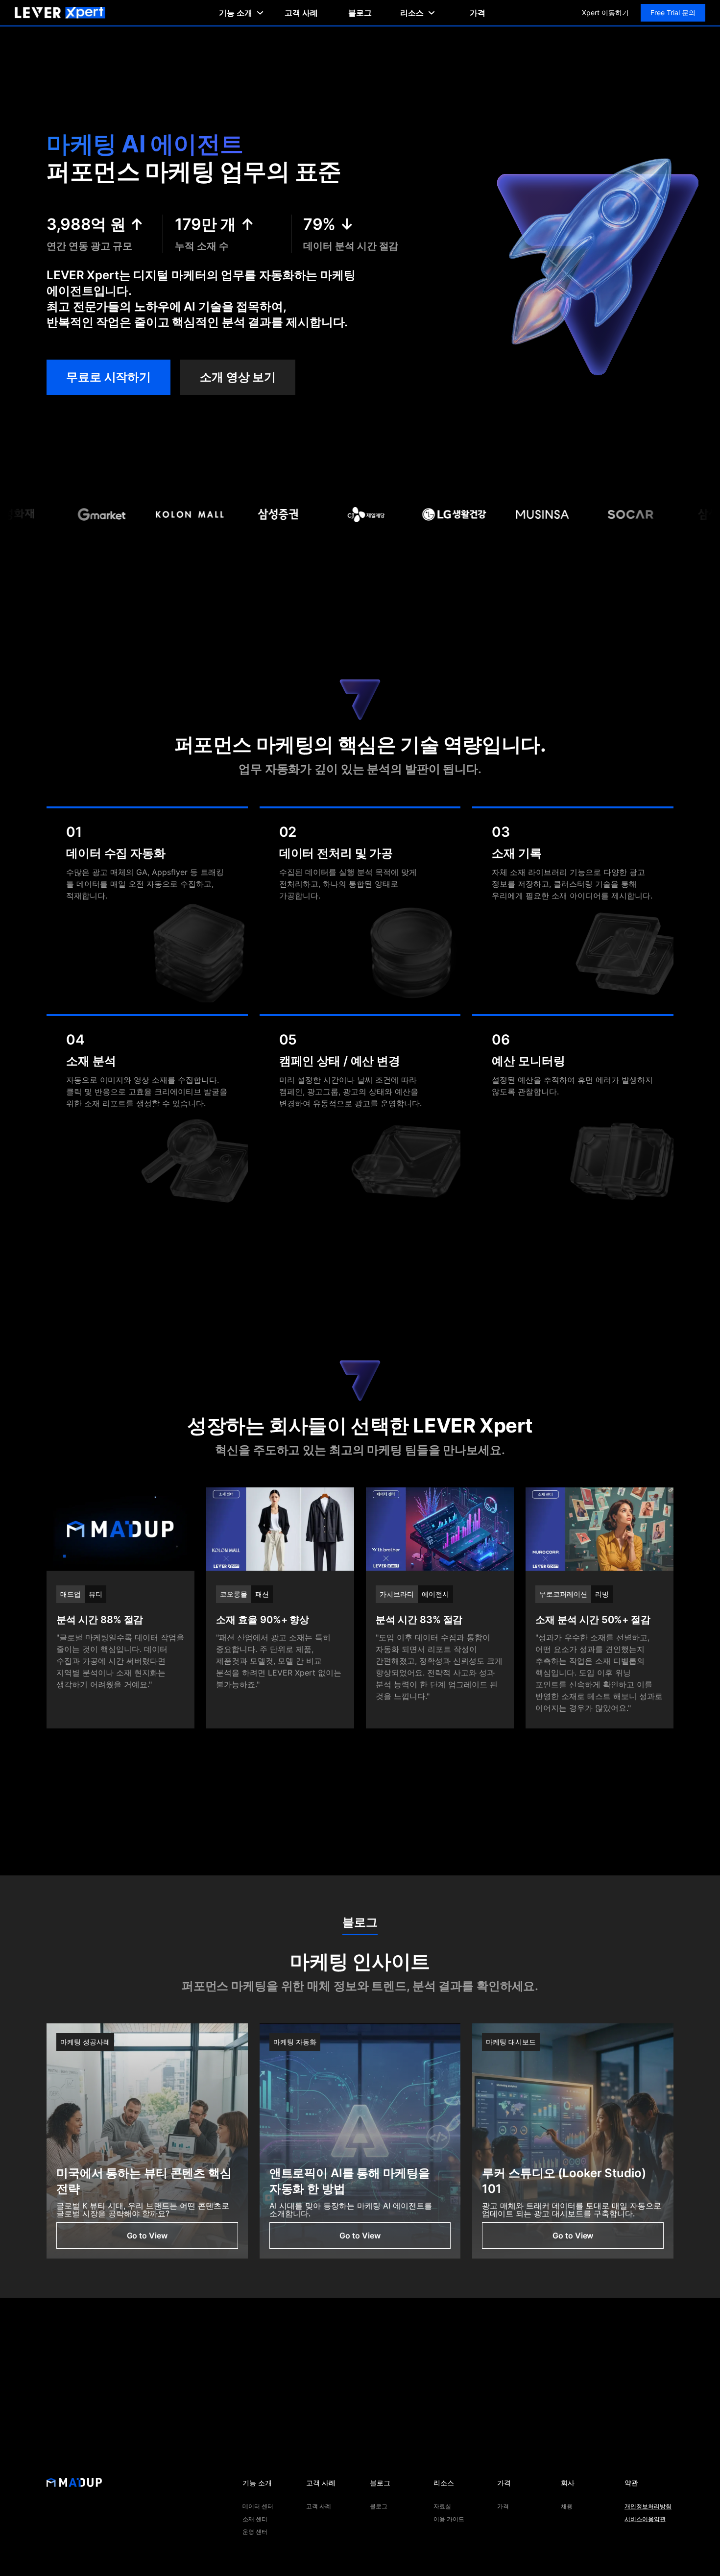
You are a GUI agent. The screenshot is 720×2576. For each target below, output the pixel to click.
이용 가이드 (449, 2519)
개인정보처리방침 (648, 2506)
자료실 (442, 2506)
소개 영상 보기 (238, 377)
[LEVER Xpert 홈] (60, 13)
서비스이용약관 (645, 2519)
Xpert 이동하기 (605, 12)
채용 (567, 2506)
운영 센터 (255, 2532)
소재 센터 (255, 2519)
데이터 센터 (258, 2506)
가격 (478, 13)
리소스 (412, 13)
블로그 (360, 13)
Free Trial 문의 (673, 12)
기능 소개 (236, 13)
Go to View (147, 2236)
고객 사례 (301, 13)
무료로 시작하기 (108, 377)
